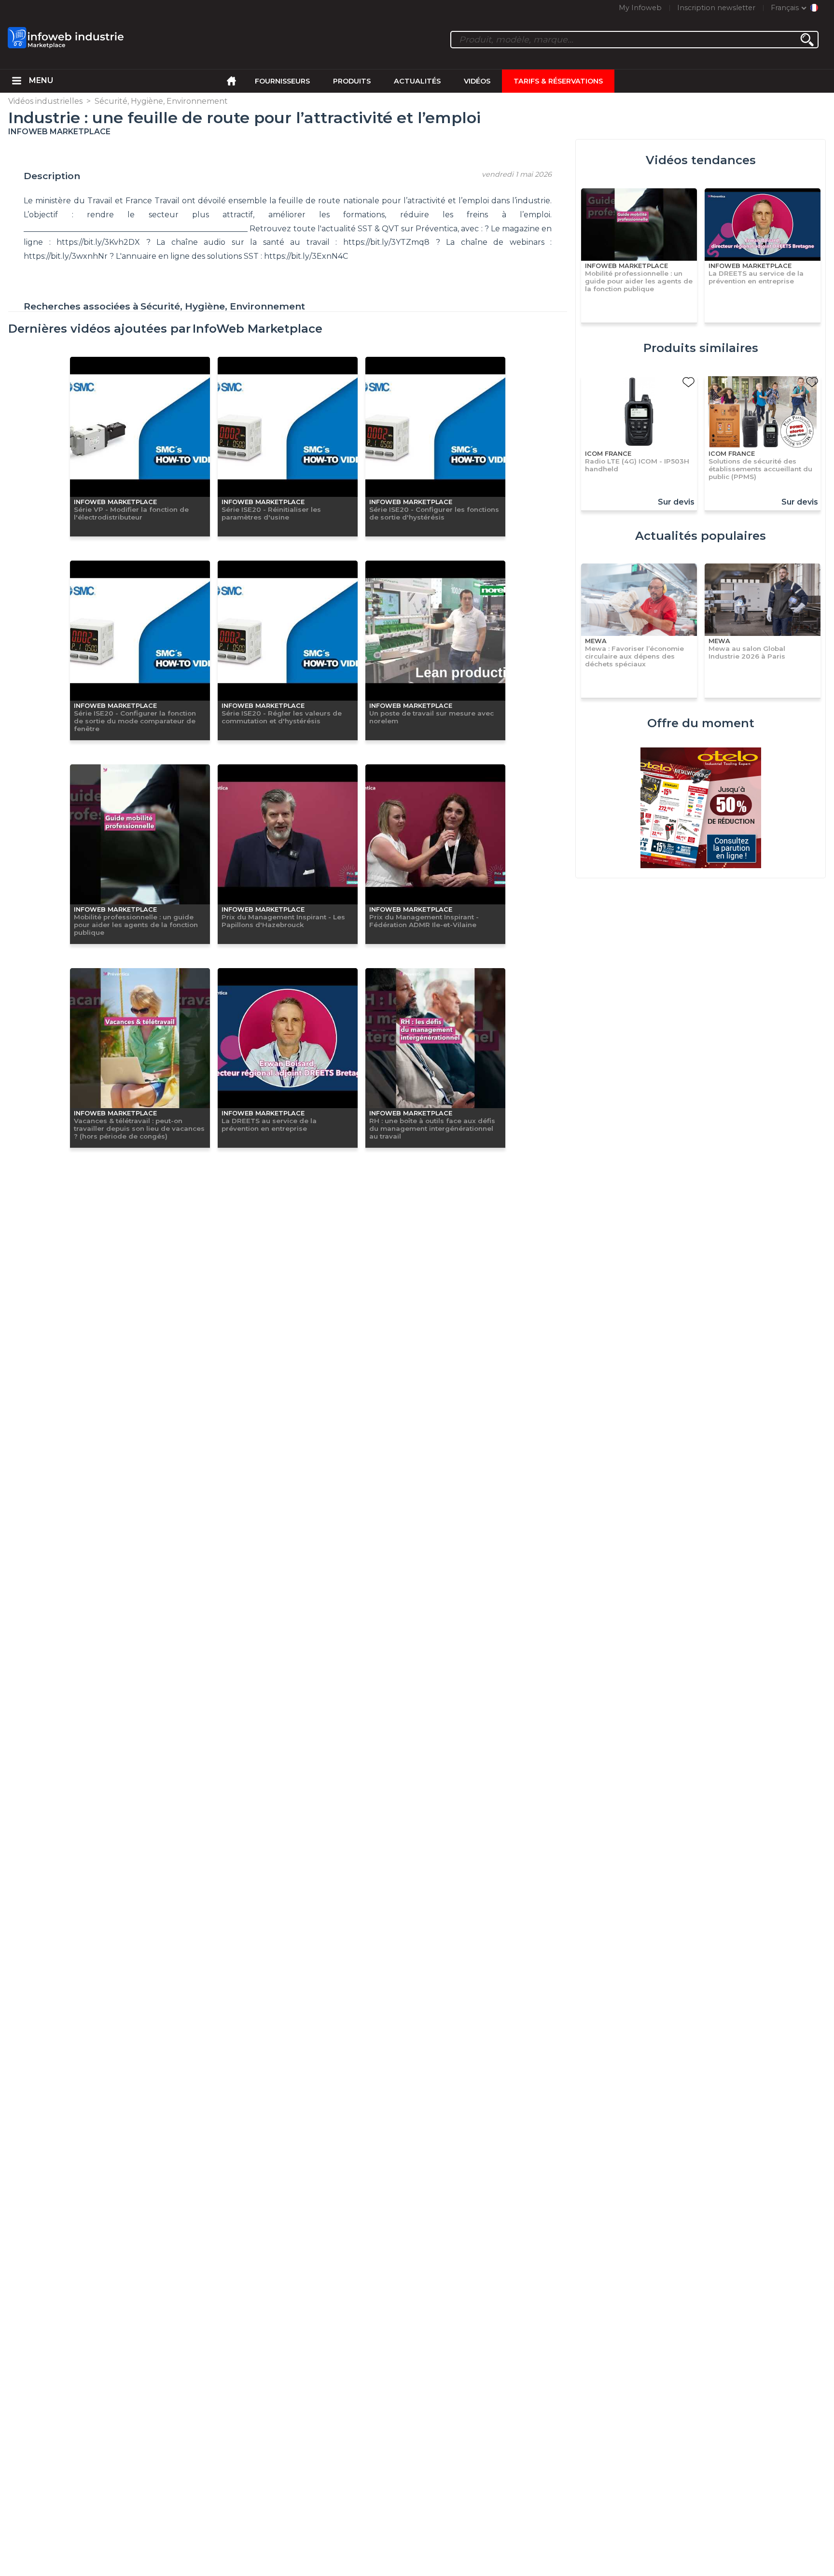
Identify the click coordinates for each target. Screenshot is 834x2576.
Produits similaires (701, 348)
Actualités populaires (701, 536)
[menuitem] (17, 81)
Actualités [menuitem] (417, 81)
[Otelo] (701, 809)
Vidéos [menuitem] (477, 81)
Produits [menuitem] (352, 81)
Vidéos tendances (701, 160)
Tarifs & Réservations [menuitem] (558, 81)
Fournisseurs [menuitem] (282, 81)
